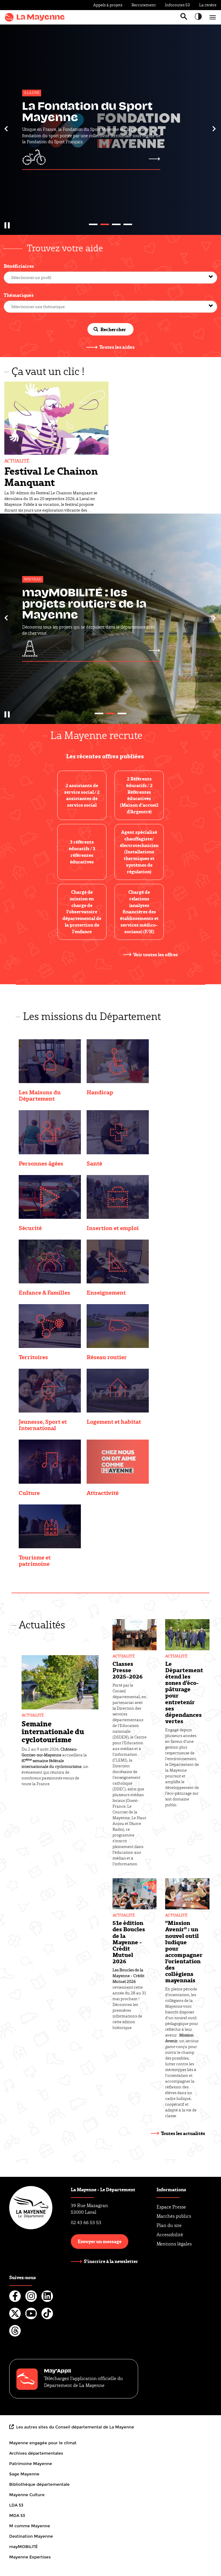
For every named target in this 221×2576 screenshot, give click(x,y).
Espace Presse (171, 2207)
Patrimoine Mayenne (31, 2464)
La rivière (208, 5)
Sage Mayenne (24, 2474)
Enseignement (106, 1292)
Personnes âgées (41, 1163)
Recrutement (144, 5)
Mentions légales (174, 2244)
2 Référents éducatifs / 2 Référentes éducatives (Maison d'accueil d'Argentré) (139, 795)
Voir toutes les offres (156, 954)
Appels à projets (108, 5)
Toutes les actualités (183, 2133)
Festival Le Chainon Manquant (51, 476)
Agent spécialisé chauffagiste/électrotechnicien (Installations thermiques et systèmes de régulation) (139, 852)
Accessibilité (170, 2235)
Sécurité (30, 1228)
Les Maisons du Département (40, 1095)
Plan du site (169, 2225)
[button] (6, 129)
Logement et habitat (114, 1421)
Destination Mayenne (31, 2536)
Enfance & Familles (44, 1292)
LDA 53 (16, 2505)
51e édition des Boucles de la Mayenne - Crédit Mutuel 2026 (129, 1942)
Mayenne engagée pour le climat (43, 2443)
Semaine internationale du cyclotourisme (53, 1731)
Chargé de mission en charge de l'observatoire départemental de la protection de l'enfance (82, 912)
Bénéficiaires (19, 266)
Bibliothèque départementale (39, 2484)
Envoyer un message (100, 2241)
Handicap (100, 1092)
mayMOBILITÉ (23, 2547)
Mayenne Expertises (30, 2557)
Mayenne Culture (27, 2495)
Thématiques (19, 295)
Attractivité (103, 1493)
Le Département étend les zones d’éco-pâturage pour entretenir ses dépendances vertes (184, 1692)
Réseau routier (107, 1357)
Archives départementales (36, 2453)
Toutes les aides (117, 347)
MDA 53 (17, 2515)
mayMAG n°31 (63, 111)
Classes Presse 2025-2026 (128, 1670)
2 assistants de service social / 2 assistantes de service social (82, 795)
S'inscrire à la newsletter (111, 2261)
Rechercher (113, 329)
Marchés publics (174, 2216)
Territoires (33, 1357)
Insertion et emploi (113, 1228)
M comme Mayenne (30, 2526)
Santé (94, 1163)
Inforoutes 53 (177, 5)
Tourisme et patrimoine (35, 1560)
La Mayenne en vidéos (88, 605)
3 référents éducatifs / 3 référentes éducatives (82, 852)
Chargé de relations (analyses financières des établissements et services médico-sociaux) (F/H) (139, 912)
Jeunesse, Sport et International (43, 1425)
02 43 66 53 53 (86, 2223)
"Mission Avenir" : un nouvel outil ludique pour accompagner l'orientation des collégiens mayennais (184, 1951)
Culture (29, 1493)
